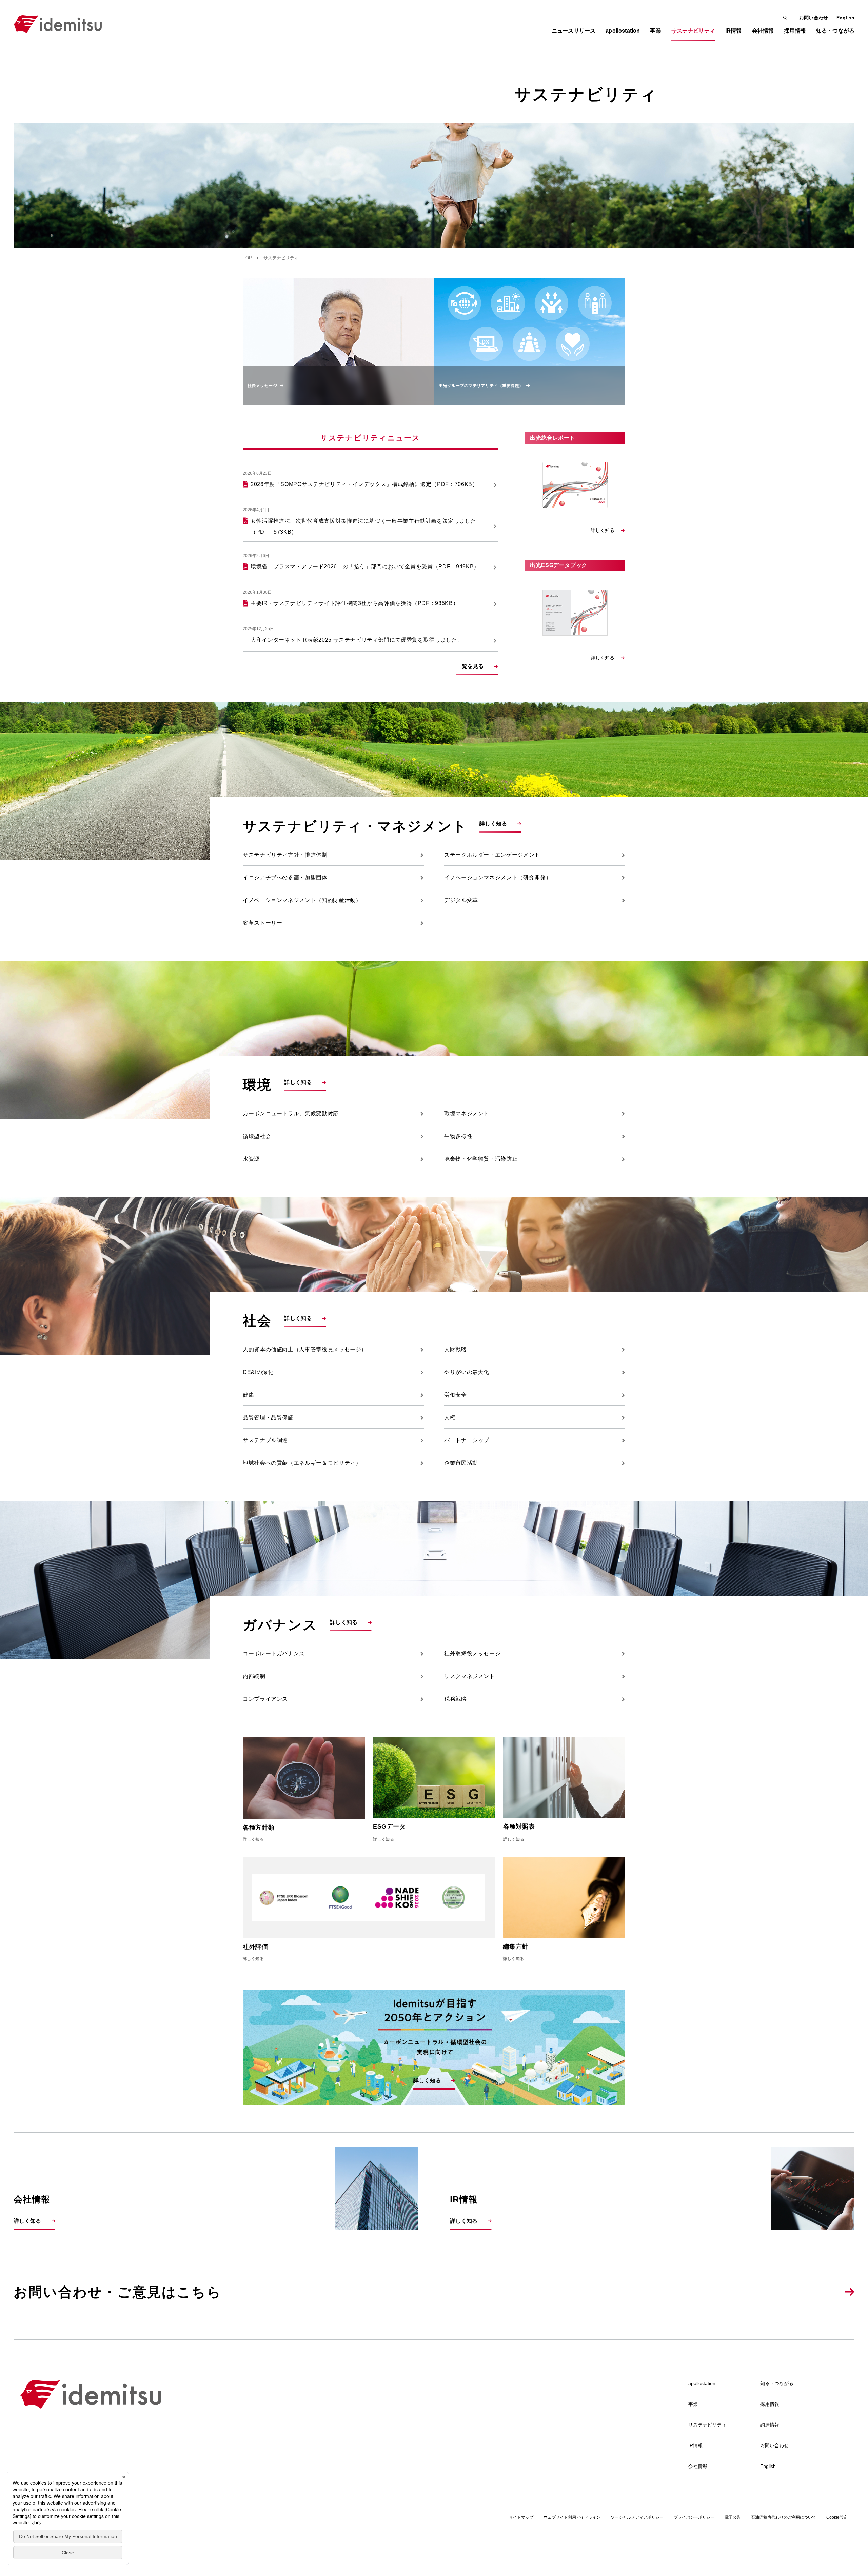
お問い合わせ (814, 18)
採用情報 (770, 2404)
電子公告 (733, 2517)
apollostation (702, 2383)
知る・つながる (777, 2383)
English (845, 18)
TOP (247, 258)
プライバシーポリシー (694, 2517)
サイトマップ (521, 2517)
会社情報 (698, 2466)
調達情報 (770, 2425)
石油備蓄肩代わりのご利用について (784, 2517)
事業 (693, 2404)
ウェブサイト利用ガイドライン (572, 2517)
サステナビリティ (707, 2425)
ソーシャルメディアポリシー (637, 2517)
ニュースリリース (574, 31)
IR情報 (695, 2445)
